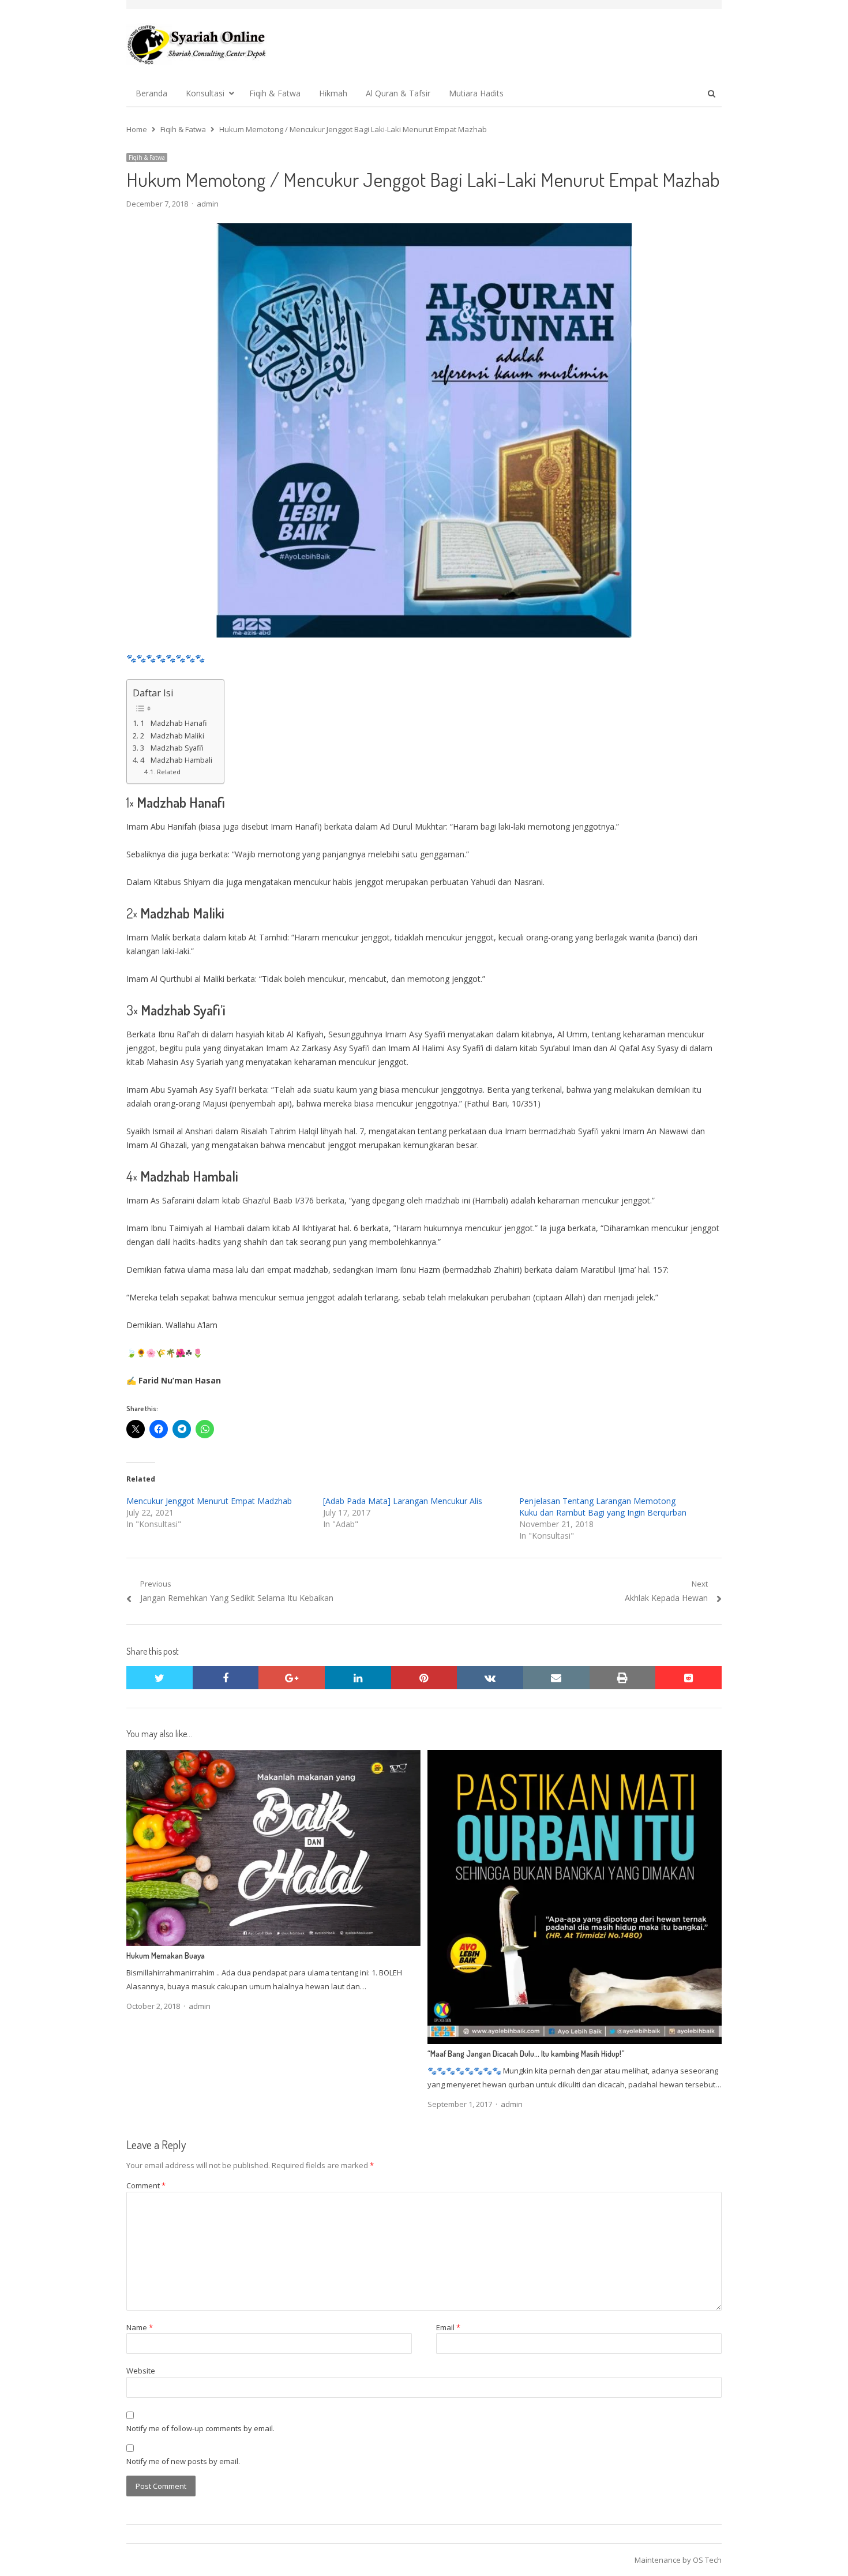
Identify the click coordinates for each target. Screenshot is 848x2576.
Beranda (151, 93)
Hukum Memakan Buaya (166, 1956)
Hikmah (333, 93)
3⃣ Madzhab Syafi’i (172, 748)
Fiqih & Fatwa (275, 93)
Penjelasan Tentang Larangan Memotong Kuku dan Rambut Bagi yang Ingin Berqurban (603, 1507)
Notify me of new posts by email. (183, 2461)
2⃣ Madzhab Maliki (172, 736)
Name (140, 2327)
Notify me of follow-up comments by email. (200, 2428)
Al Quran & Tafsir (398, 93)
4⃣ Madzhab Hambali (176, 760)
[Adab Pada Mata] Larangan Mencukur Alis (403, 1501)
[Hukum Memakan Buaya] (273, 1757)
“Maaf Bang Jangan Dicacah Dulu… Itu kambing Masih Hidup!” (526, 2054)
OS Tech (707, 2560)
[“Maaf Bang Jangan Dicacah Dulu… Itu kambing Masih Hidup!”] (575, 1757)
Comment (146, 2185)
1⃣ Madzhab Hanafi (173, 723)
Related (169, 772)
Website (141, 2371)
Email (448, 2327)
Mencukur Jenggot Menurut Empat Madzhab (209, 1501)
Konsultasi (205, 93)
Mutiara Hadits (476, 93)
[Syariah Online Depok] (196, 44)
